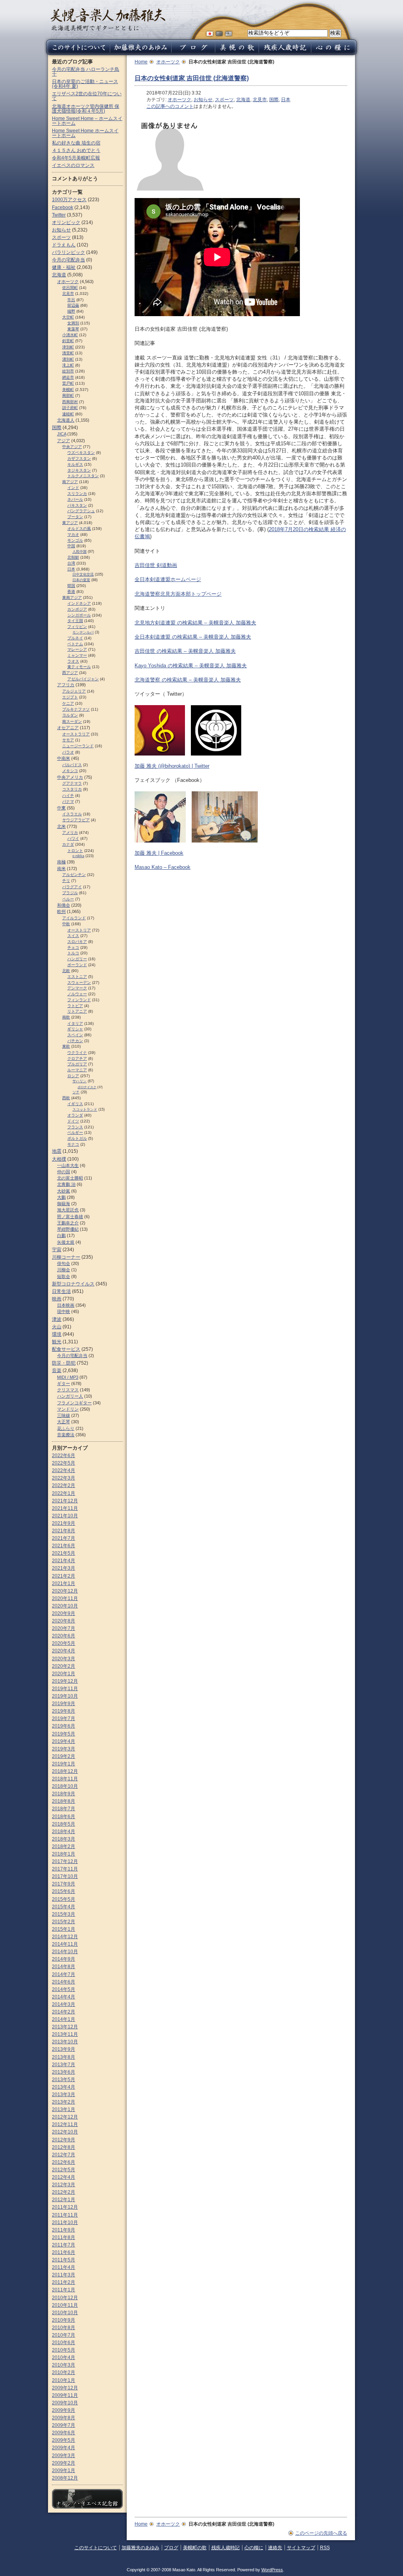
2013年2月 (64, 2102)
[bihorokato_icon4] (160, 752)
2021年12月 (65, 1501)
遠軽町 (68, 414)
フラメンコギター (74, 1403)
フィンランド (79, 1000)
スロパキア (77, 942)
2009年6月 (64, 2433)
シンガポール (79, 615)
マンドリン (68, 1409)
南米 (61, 869)
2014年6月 (64, 1982)
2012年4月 (64, 2177)
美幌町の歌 (195, 2548)
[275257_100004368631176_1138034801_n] (160, 839)
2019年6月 (64, 1726)
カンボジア (77, 609)
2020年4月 (64, 1651)
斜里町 (68, 341)
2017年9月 (64, 1884)
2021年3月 (64, 1568)
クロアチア (77, 1058)
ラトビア (75, 1006)
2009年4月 (64, 2448)
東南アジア (72, 597)
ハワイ (73, 838)
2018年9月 (64, 1794)
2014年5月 (64, 1989)
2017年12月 (65, 1861)
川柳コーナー (66, 1257)
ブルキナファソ (76, 709)
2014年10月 (65, 1952)
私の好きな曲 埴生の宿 (76, 143)
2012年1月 (64, 2200)
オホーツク (168, 62)
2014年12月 (65, 1937)
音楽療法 (66, 1435)
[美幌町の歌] (237, 53)
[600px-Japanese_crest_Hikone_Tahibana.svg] (216, 752)
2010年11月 (65, 2305)
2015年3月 (64, 1914)
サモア (68, 740)
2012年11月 (65, 2124)
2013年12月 (65, 2027)
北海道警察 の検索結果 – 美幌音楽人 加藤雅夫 (188, 680)
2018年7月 (64, 1809)
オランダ (75, 1115)
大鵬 (61, 1197)
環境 (57, 1334)
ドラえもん (64, 245)
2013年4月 (64, 2087)
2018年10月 (65, 1786)
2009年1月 (64, 2470)
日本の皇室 (81, 580)
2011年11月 (65, 2215)
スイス (73, 936)
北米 (61, 826)
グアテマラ (72, 783)
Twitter (59, 215)
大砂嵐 (64, 1191)
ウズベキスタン (81, 453)
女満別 (73, 323)
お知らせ (203, 100)
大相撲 (59, 1159)
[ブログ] (193, 53)
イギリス (75, 1104)
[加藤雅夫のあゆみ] (140, 53)
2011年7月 (64, 2245)
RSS (325, 2548)
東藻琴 (73, 329)
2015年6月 (64, 1891)
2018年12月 (65, 1771)
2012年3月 (64, 2185)
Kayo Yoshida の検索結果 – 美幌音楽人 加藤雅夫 (191, 666)
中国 (71, 546)
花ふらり (66, 1428)
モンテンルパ (83, 632)
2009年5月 (64, 2440)
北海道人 (66, 420)
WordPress (272, 2570)
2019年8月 (64, 1711)
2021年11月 (65, 1508)
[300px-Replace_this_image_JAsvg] (170, 187)
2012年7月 (64, 2155)
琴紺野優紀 (68, 1229)
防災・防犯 (64, 1363)
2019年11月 (65, 1689)
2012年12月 (65, 2117)
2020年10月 (65, 1606)
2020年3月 (64, 1659)
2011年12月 (65, 2207)
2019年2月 (64, 1756)
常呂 (71, 300)
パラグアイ (72, 887)
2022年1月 (64, 1493)
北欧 (66, 971)
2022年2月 (64, 1485)
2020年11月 (65, 1598)
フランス (75, 1127)
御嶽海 (64, 1204)
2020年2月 (64, 1666)
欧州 (61, 911)
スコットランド (85, 1109)
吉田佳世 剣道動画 (156, 565)
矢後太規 (66, 1242)
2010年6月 (64, 2343)
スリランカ (77, 494)
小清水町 (70, 335)
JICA (62, 434)
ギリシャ (75, 1029)
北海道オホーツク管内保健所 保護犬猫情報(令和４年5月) (86, 109)
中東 (61, 808)
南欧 (66, 1017)
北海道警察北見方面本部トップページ (178, 594)
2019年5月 (64, 1734)
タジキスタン (79, 470)
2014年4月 (64, 1997)
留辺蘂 (73, 305)
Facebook (63, 207)
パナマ (68, 801)
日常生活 (61, 1291)
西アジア (70, 673)
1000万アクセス (69, 200)
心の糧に (254, 2548)
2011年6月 (64, 2252)
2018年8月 (64, 1801)
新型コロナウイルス (73, 1284)
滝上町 (68, 365)
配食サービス (66, 1349)
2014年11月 (65, 1944)
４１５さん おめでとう (76, 150)
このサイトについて (96, 2548)
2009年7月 (64, 2425)
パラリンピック (68, 252)
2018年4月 (64, 1832)
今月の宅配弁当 (68, 260)
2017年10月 (65, 1876)
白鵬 (61, 1235)
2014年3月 (64, 2004)
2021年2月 (64, 1576)
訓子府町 (70, 408)
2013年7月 (64, 2065)
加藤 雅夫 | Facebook (159, 853)
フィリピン (77, 627)
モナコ (73, 1144)
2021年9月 (64, 1523)
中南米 (64, 758)
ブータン (75, 517)
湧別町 (68, 359)
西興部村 (70, 402)
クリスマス (68, 1390)
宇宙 (57, 1250)
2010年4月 (64, 2357)
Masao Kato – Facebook (163, 867)
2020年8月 (64, 1621)
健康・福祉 (64, 267)
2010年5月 (64, 2350)
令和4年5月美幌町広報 (76, 158)
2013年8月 (64, 2057)
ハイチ (68, 795)
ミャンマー (77, 655)
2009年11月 (65, 2395)
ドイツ (73, 1121)
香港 (71, 592)
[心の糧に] (335, 53)
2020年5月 (64, 1643)
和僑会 (64, 905)
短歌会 (64, 1276)
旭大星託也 (68, 1210)
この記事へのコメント (170, 106)
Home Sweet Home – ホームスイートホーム (87, 121)
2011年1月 (64, 2290)
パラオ (68, 752)
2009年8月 (64, 2418)
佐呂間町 (70, 288)
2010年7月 (64, 2335)
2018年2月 (64, 1846)
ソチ (76, 1092)
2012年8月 (64, 2147)
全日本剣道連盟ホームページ (168, 579)
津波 (57, 1319)
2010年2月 (64, 2372)
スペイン (75, 1035)
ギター (64, 1383)
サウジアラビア (76, 820)
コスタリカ (72, 789)
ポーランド (77, 965)
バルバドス (72, 765)
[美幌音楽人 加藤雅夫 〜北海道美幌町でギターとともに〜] (108, 29)
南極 (61, 862)
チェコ (73, 947)
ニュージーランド (78, 746)
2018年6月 (64, 1817)
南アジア (70, 482)
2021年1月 (64, 1583)
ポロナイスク (87, 1087)
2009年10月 (65, 2403)
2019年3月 (64, 1749)
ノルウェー (77, 994)
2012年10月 (65, 2132)
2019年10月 (65, 1696)
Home (141, 62)
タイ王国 (75, 621)
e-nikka (78, 856)
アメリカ (70, 832)
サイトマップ (301, 2548)
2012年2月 (64, 2192)
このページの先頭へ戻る (321, 2533)
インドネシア (79, 603)
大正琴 (64, 1422)
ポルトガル (77, 1138)
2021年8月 (64, 1531)
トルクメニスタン (83, 476)
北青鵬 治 (66, 1184)
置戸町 (68, 383)
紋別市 (68, 371)
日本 (286, 100)
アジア (64, 441)
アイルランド (74, 918)
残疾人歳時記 (226, 2548)
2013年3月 (64, 2095)
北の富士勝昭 (70, 1178)
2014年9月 (64, 1959)
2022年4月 (64, 1470)
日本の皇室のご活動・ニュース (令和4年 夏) (85, 84)
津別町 (68, 347)
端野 (71, 311)
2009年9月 (64, 2410)
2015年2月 (64, 1922)
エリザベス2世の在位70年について (87, 96)
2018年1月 (64, 1854)
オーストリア (79, 930)
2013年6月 (64, 2072)
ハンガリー (77, 959)
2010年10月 (65, 2313)
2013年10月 (65, 2042)
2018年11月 (65, 1779)
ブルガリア (77, 1064)
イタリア (75, 1023)
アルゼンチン (74, 875)
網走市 (68, 377)
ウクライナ (77, 1053)
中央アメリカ (70, 777)
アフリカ (66, 685)
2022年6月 (64, 1456)
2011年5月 (64, 2260)
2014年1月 (64, 2019)
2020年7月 (64, 1628)
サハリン (79, 1081)
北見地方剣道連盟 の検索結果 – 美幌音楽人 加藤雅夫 (195, 623)
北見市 (260, 100)
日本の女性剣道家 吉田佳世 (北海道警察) (192, 78)
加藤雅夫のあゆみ (140, 2548)
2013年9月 (64, 2049)
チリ (66, 881)
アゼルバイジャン (83, 679)
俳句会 (64, 1263)
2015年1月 (64, 1929)
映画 (57, 1299)
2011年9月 (64, 2230)
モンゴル (75, 540)
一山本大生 (68, 1165)
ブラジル (70, 893)
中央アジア (72, 447)
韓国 (71, 586)
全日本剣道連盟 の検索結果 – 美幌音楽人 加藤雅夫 (193, 637)
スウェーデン (79, 982)
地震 (57, 1151)
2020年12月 (65, 1591)
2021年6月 (64, 1546)
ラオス (73, 661)
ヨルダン (70, 715)
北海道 (243, 100)
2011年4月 (64, 2267)
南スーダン (72, 721)
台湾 (71, 563)
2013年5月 (64, 2080)
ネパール (75, 499)
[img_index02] (225, 839)
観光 (57, 1342)
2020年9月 (64, 1613)
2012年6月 (64, 2162)
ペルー (68, 899)
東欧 (66, 1046)
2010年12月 (65, 2298)
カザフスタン (79, 458)
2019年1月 (64, 1764)
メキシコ (70, 771)
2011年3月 (64, 2275)
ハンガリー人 (70, 1396)
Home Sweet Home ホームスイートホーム (85, 133)
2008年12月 (65, 2478)
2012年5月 (64, 2170)
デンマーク (77, 988)
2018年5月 (64, 1824)
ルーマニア (77, 1070)
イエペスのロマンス (73, 165)
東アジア (70, 523)
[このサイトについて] (77, 53)
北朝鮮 (73, 557)
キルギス (75, 464)
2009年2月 (64, 2463)
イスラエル (72, 814)
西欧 (66, 1098)
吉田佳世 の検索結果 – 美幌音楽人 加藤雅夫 (185, 651)
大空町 (68, 317)
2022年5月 (64, 1463)
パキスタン (77, 505)
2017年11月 (65, 1869)
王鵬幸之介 (68, 1223)
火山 (57, 1327)
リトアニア (77, 1011)
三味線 (64, 1415)
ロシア (73, 1076)
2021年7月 (64, 1538)
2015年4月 (64, 1907)
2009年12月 (65, 2388)
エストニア (77, 977)
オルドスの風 (79, 529)
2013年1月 (64, 2109)
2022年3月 (64, 1478)
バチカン (75, 1041)
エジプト (70, 697)
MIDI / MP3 (68, 1377)
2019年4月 (64, 1741)
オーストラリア (76, 734)
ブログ (171, 2548)
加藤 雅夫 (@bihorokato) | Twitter (172, 766)
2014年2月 (64, 2012)
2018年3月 (64, 1839)
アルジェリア (74, 691)
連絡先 (275, 2548)
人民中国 (79, 552)
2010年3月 (64, 2365)
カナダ (68, 844)
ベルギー (75, 1132)
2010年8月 (64, 2328)
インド (73, 488)
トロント (75, 851)
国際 (274, 100)
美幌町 (68, 390)
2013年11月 (65, 2034)
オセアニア (68, 728)
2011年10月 (65, 2222)
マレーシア (77, 649)
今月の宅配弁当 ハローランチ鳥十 (86, 72)
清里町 (68, 353)
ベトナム (75, 644)
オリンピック (66, 222)
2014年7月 (64, 1974)
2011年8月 (64, 2237)
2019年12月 (65, 1681)
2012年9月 (64, 2140)
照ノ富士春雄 (70, 1217)
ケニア (68, 703)
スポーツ (224, 100)
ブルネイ (75, 638)
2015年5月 (64, 1899)
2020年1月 (64, 1674)
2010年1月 (64, 2380)
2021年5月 (64, 1553)
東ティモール (79, 667)
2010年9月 (64, 2320)
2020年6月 (64, 1636)
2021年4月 (64, 1561)
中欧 (66, 924)
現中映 (64, 1311)
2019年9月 (64, 1704)
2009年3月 (64, 2456)
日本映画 (66, 1305)
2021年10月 (65, 1516)
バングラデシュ (81, 511)
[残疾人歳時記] (285, 53)
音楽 (57, 1370)
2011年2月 (64, 2282)
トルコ (73, 953)
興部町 (68, 395)
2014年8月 (64, 1967)
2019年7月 (64, 1719)
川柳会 (64, 1270)
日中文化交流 (83, 574)
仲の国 (64, 1172)
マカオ (73, 534)
